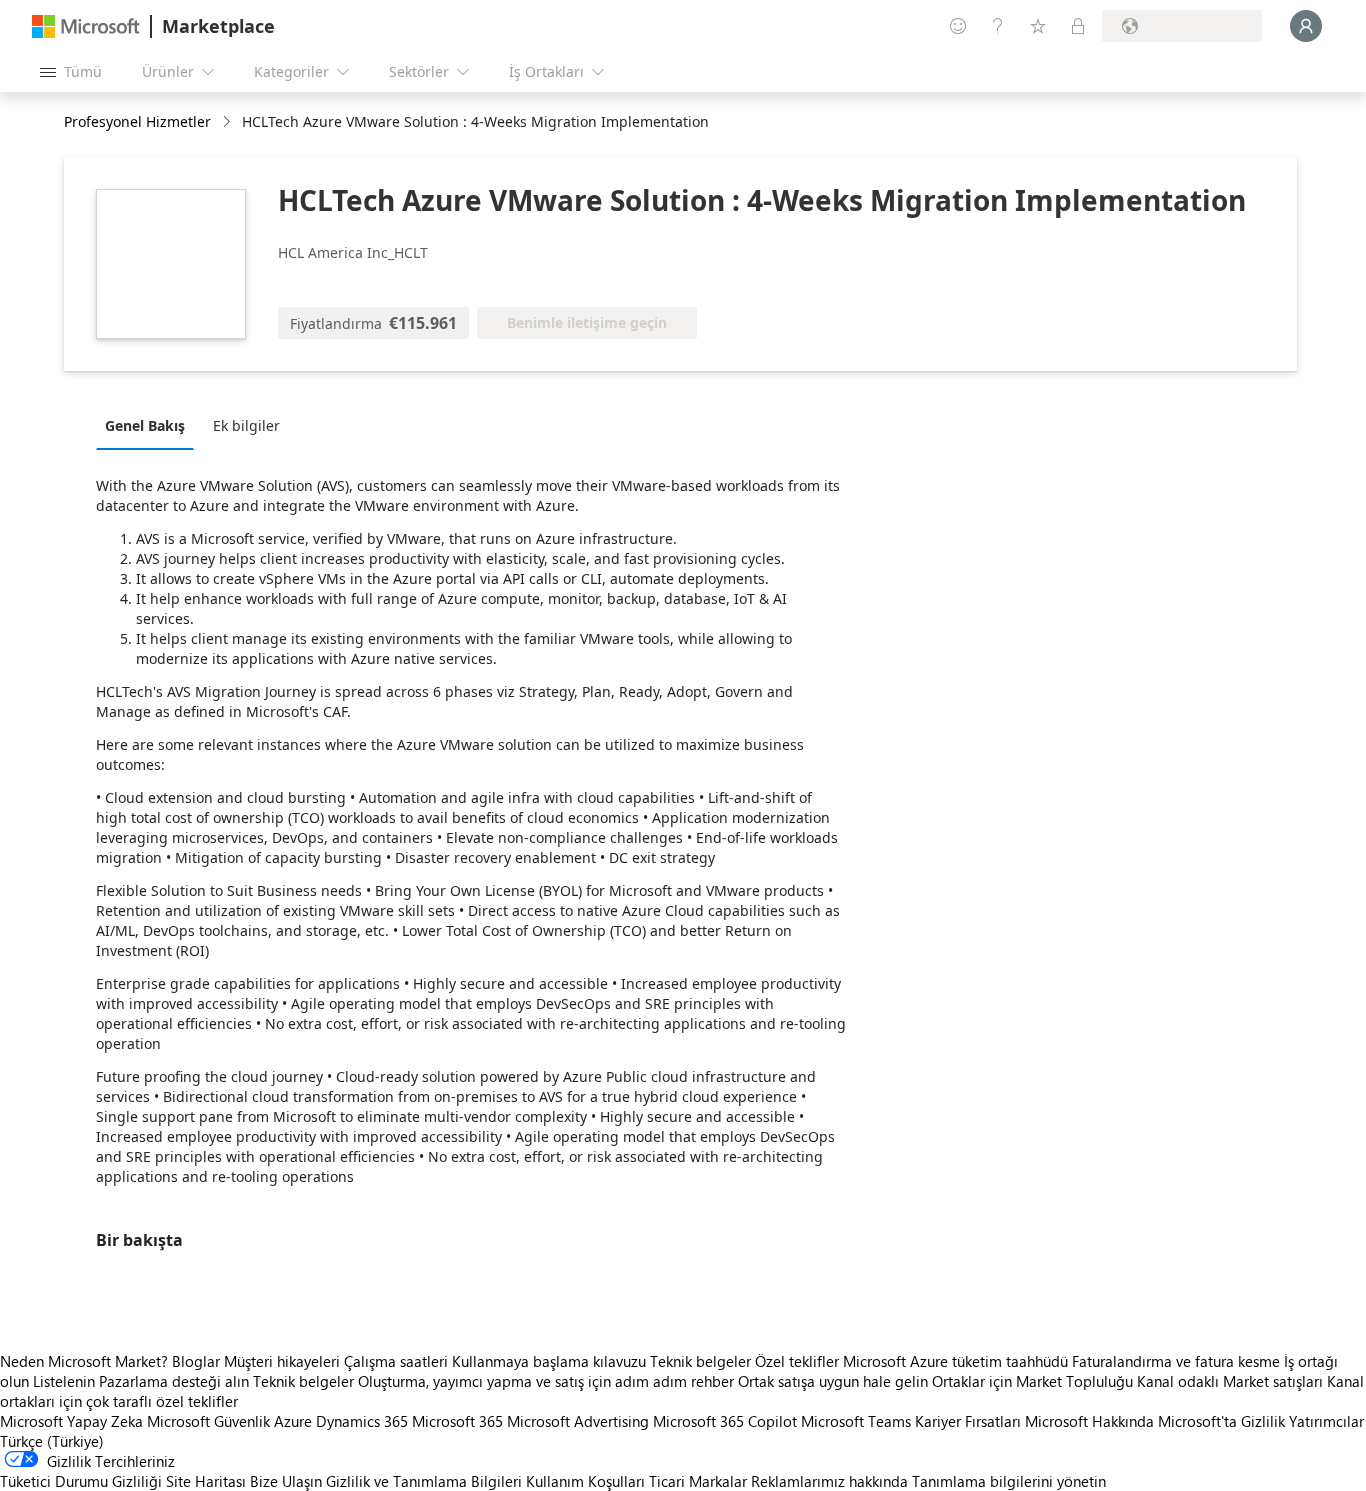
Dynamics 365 (362, 1421)
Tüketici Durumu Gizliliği (81, 1481)
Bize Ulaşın (286, 1481)
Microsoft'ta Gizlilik (1221, 1421)
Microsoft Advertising (578, 1421)
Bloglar (196, 1361)
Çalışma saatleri (396, 1361)
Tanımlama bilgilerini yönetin (1009, 1481)
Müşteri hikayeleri (282, 1361)
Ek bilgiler (246, 425)
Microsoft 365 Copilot (725, 1421)
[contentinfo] (228, 122)
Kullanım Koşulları (585, 1481)
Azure (293, 1421)
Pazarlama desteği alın (174, 1381)
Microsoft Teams (856, 1421)
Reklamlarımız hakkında (829, 1481)
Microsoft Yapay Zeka (71, 1421)
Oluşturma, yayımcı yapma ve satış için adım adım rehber (546, 1381)
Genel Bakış (145, 425)
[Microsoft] (86, 26)
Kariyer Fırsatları (968, 1421)
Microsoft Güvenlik (208, 1421)
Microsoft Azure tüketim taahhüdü (957, 1361)
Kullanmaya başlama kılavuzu (549, 1361)
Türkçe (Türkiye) (52, 1441)
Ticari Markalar (698, 1481)
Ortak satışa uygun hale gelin (833, 1381)
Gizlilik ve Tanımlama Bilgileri (424, 1481)
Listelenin (64, 1381)
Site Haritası (206, 1481)
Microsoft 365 (457, 1421)
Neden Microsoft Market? (84, 1361)
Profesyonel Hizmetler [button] (137, 121)
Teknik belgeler (700, 1361)
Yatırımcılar (1326, 1421)
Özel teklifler (797, 1361)
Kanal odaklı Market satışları (1230, 1381)
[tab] (150, 425)
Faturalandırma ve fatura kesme (1176, 1361)
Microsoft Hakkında (1089, 1421)
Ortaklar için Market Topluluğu (1032, 1381)
